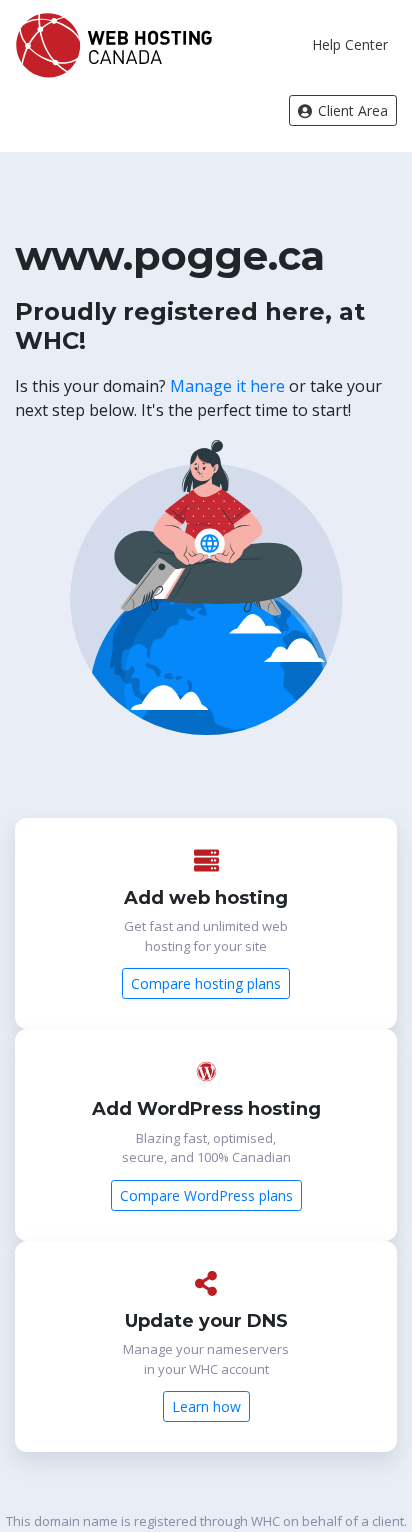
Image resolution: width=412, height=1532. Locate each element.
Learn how (206, 1406)
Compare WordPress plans (206, 1195)
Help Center (350, 44)
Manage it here (227, 386)
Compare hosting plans (206, 983)
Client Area (351, 110)
